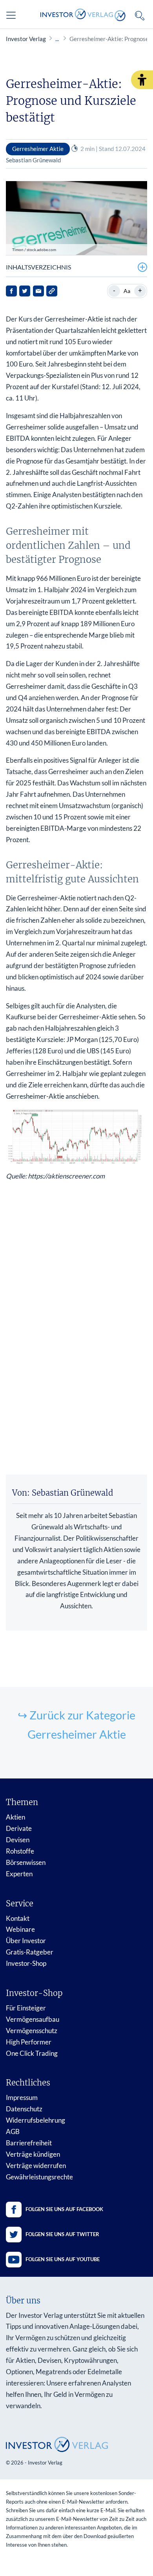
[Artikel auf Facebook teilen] (11, 291)
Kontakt (18, 1918)
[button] (142, 80)
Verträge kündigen (33, 2154)
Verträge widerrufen (36, 2166)
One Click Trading (32, 2053)
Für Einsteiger (26, 2008)
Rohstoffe (20, 1851)
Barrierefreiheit (29, 2143)
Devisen (18, 1840)
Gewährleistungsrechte (39, 2177)
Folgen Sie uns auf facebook (64, 2209)
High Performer (29, 2042)
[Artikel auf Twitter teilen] (25, 291)
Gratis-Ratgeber (30, 1952)
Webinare (20, 1929)
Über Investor (26, 1941)
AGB (13, 2131)
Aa (127, 291)
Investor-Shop (26, 1963)
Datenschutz (24, 2109)
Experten (19, 1874)
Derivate (19, 1828)
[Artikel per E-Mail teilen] (38, 291)
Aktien (15, 1817)
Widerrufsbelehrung (36, 2120)
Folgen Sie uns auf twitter (62, 2234)
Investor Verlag (26, 39)
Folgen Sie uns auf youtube (63, 2259)
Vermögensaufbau (33, 2019)
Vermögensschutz (32, 2031)
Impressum (22, 2097)
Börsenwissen (26, 1862)
